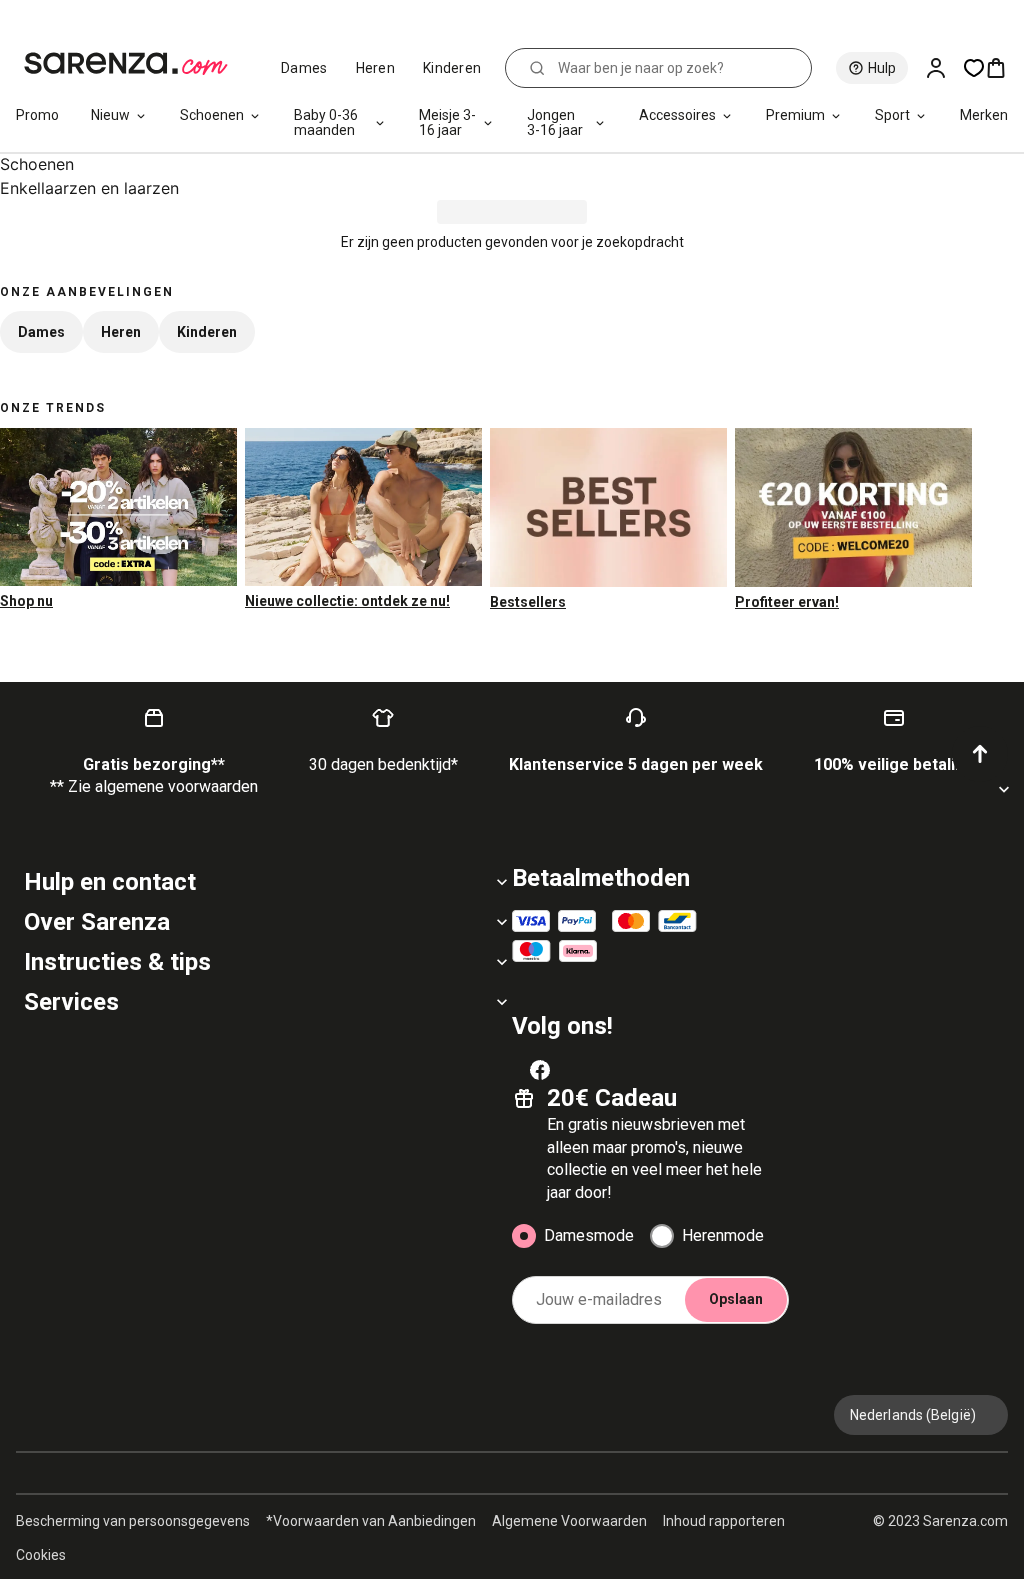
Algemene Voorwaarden (569, 1521)
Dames (304, 68)
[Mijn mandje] (1004, 68)
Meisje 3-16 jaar (447, 122)
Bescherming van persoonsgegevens (133, 1521)
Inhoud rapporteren (724, 1521)
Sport (892, 115)
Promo (37, 115)
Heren (376, 68)
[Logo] (134, 64)
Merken (984, 115)
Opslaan (736, 1299)
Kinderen (452, 68)
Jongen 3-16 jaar (555, 122)
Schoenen (212, 115)
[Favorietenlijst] (974, 68)
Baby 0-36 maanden (326, 122)
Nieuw (110, 115)
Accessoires (677, 115)
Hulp (882, 68)
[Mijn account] (944, 68)
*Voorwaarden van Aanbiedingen (371, 1521)
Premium (795, 115)
